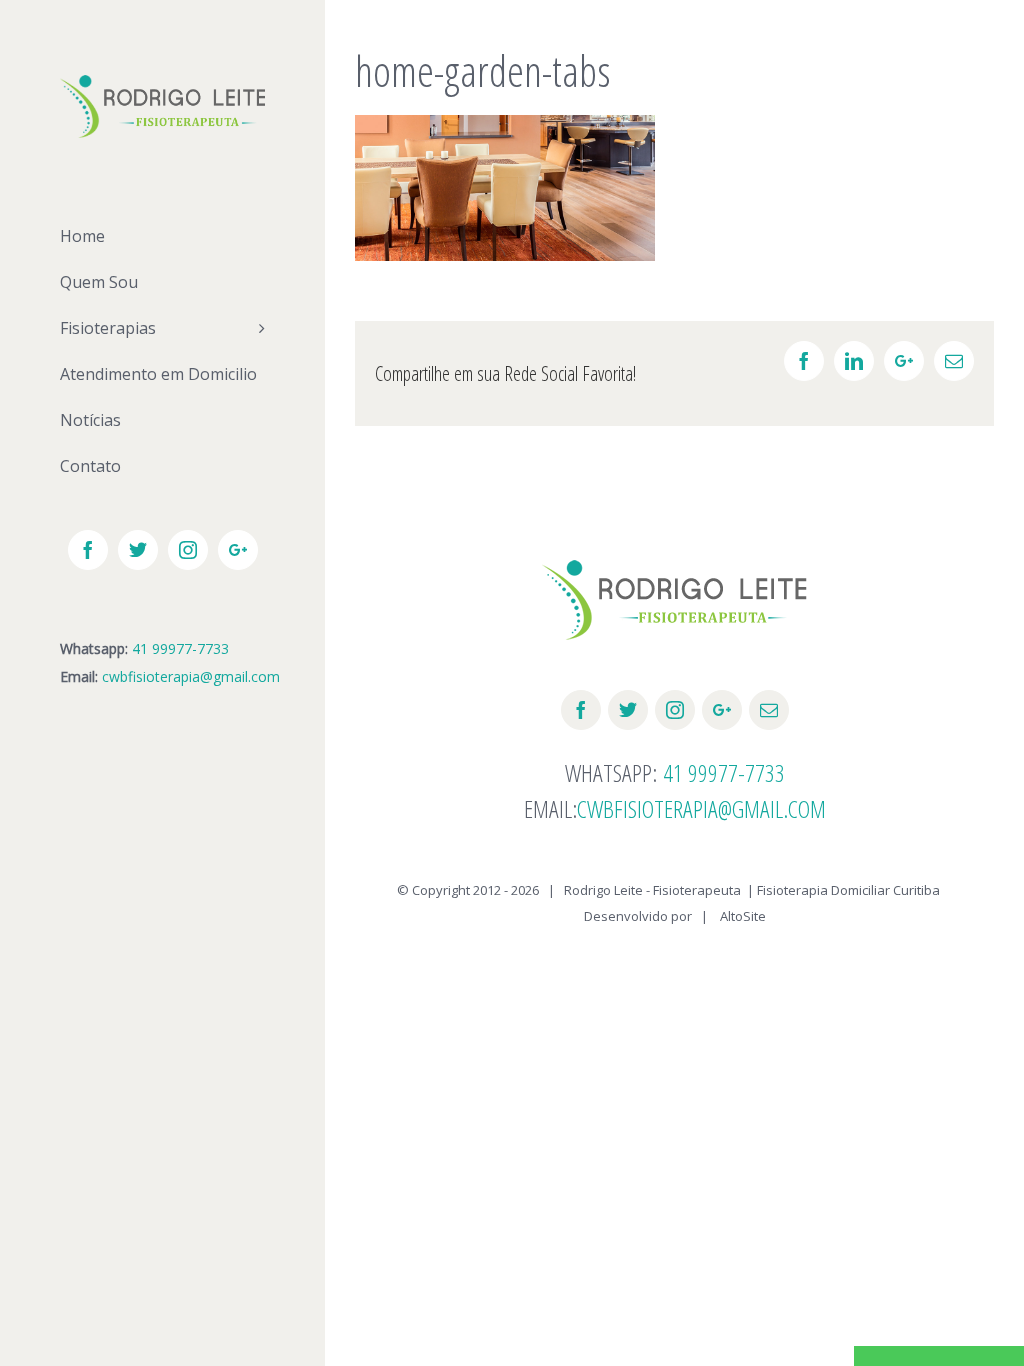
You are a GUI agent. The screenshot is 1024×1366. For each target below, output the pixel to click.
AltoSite (743, 916)
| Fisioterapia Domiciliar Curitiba (843, 890)
